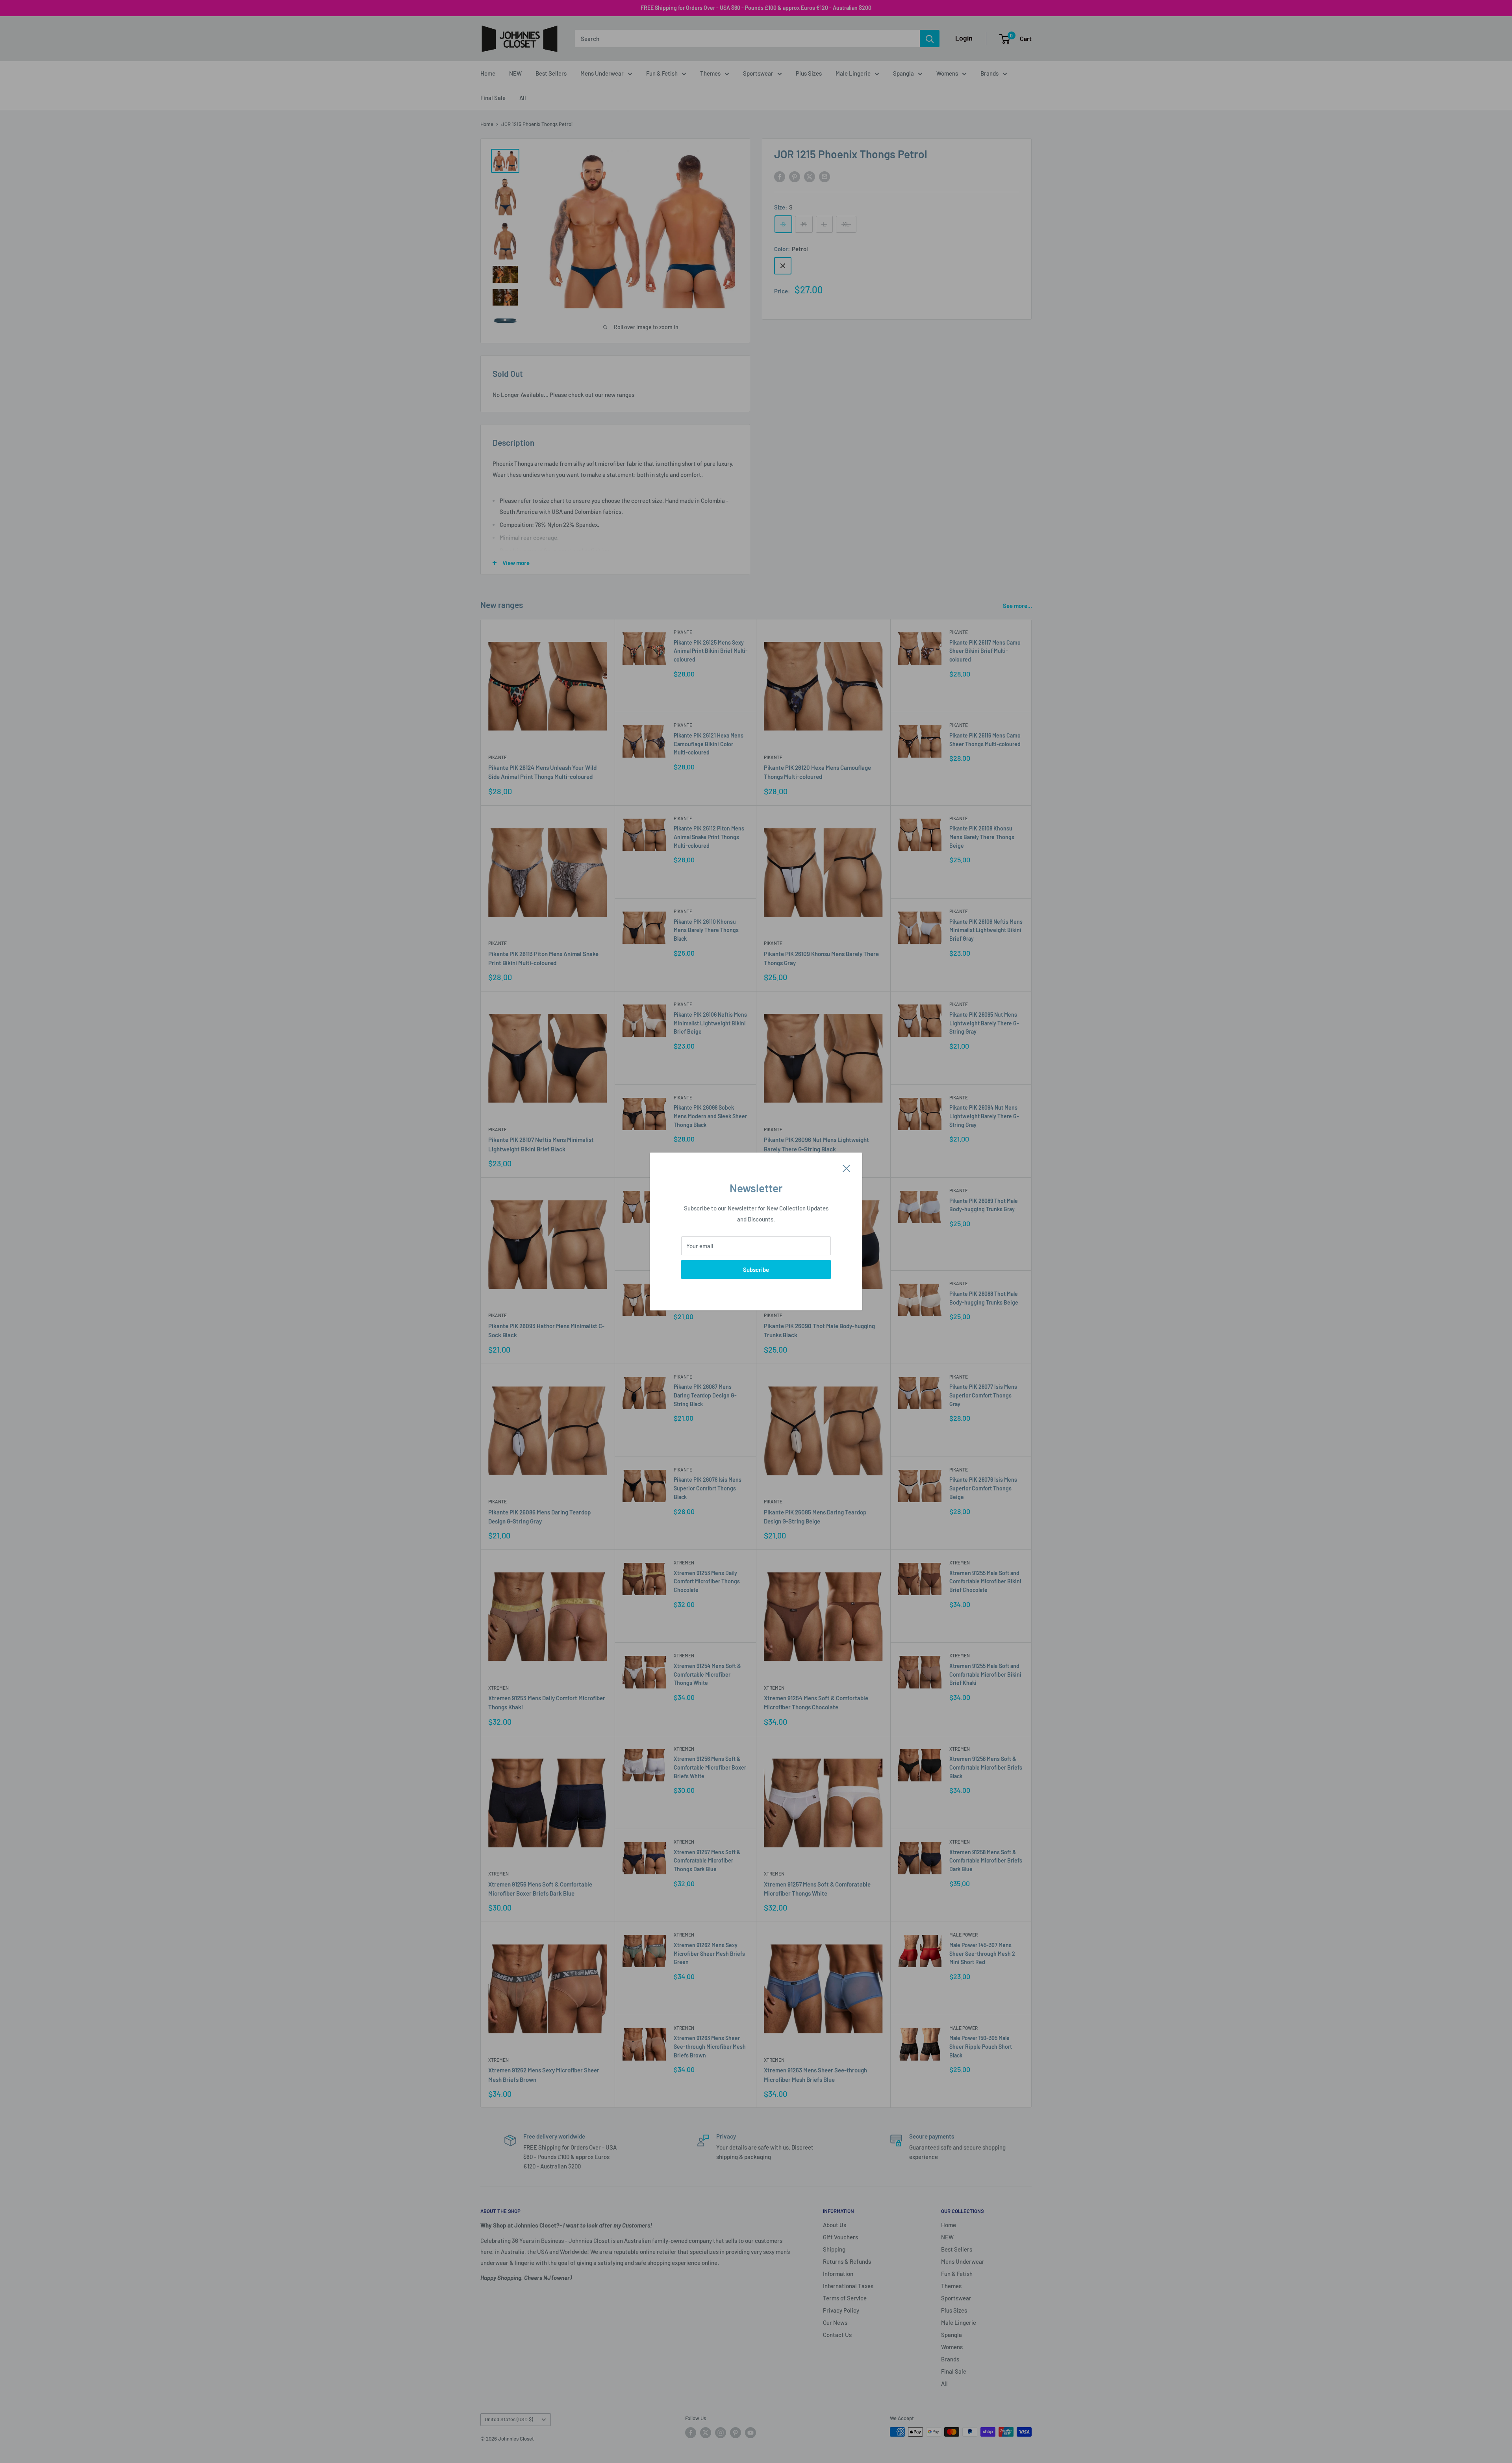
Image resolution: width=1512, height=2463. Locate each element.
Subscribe (756, 1269)
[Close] (847, 1168)
